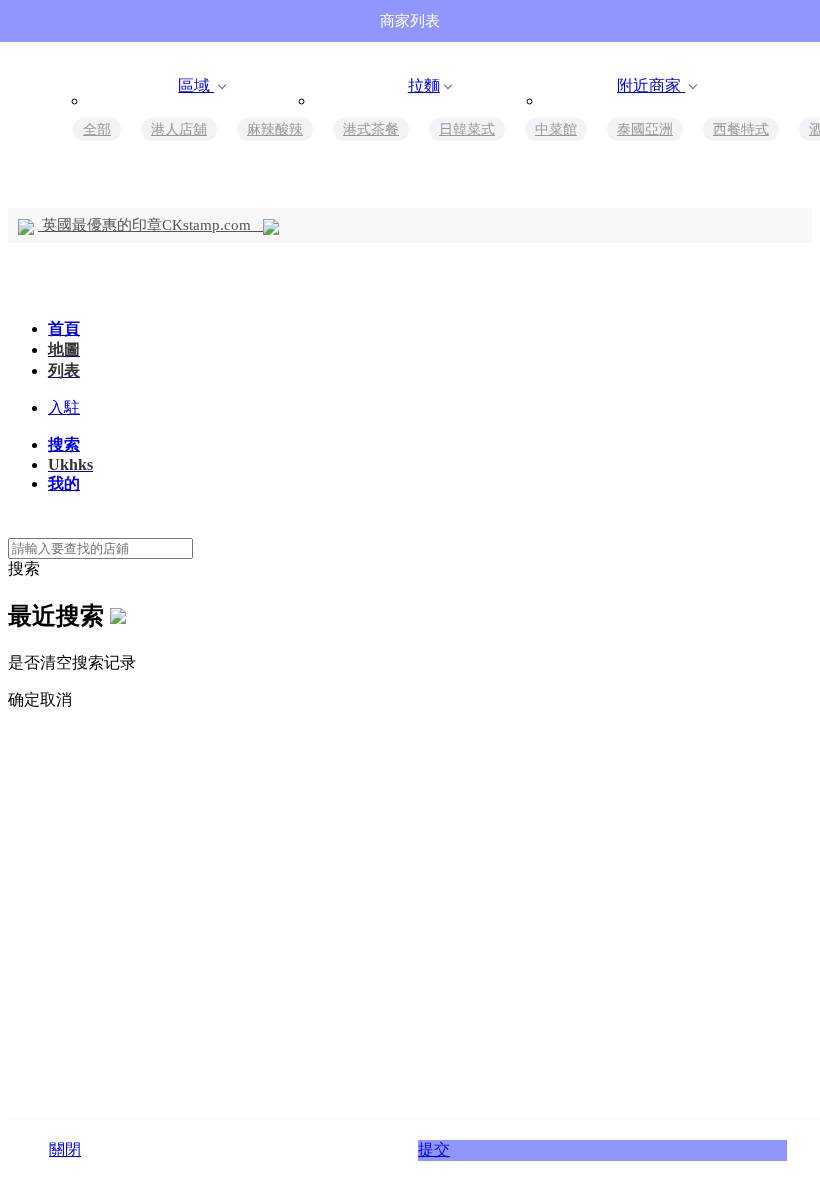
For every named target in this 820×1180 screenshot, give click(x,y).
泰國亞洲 (645, 129)
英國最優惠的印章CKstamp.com (150, 225)
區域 (196, 85)
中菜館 (556, 129)
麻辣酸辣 (275, 129)
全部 (97, 129)
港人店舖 (179, 129)
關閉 (65, 1149)
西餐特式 (741, 129)
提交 (434, 1149)
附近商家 (651, 85)
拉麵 (424, 85)
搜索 (24, 568)
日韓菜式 (467, 129)
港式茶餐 (371, 129)
